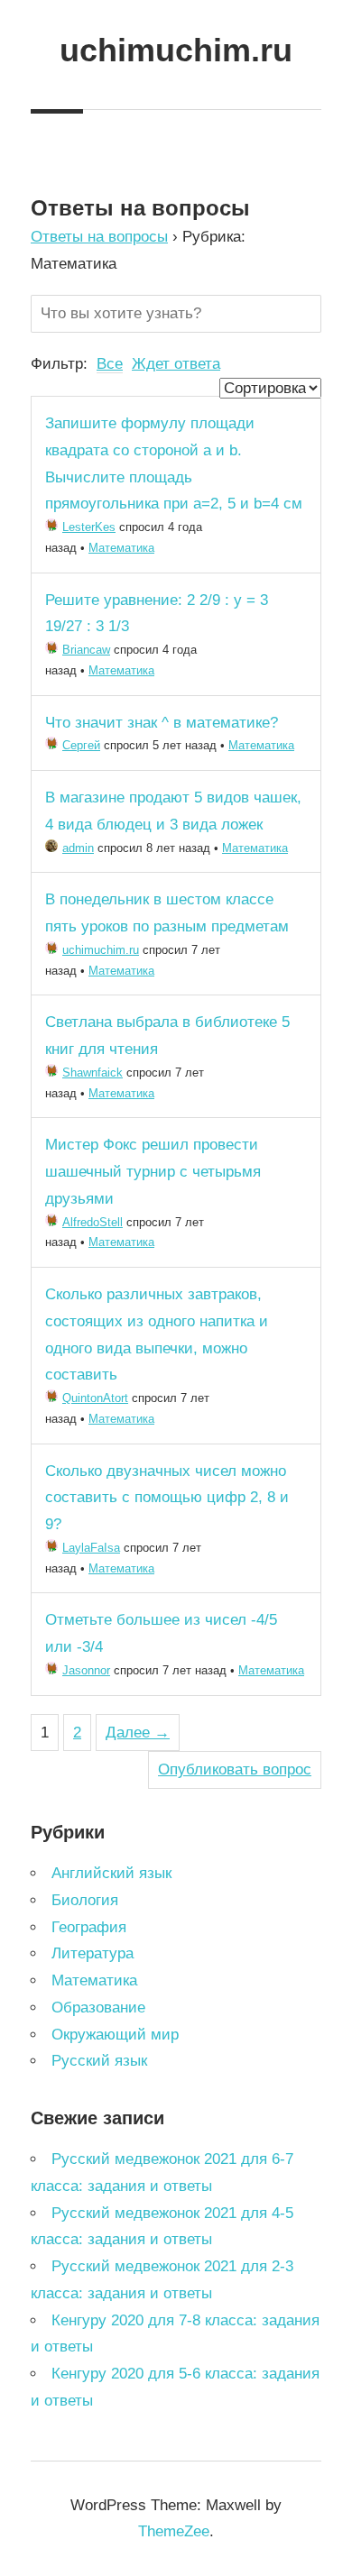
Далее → (138, 1733)
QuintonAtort (95, 1398)
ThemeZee (174, 2531)
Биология (85, 1900)
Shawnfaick (93, 1073)
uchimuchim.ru (176, 50)
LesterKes (89, 527)
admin (78, 848)
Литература (93, 1953)
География (89, 1927)
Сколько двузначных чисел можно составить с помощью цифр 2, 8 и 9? (167, 1498)
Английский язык (111, 1873)
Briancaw (86, 650)
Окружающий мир (115, 2035)
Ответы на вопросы (99, 237)
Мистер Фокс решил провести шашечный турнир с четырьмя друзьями (153, 1172)
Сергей (81, 745)
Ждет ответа (176, 364)
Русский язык (99, 2061)
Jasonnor (86, 1670)
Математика (121, 548)
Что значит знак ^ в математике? (162, 723)
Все (110, 364)
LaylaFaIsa (91, 1548)
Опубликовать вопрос (235, 1769)
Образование (98, 2008)
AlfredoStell (93, 1222)
